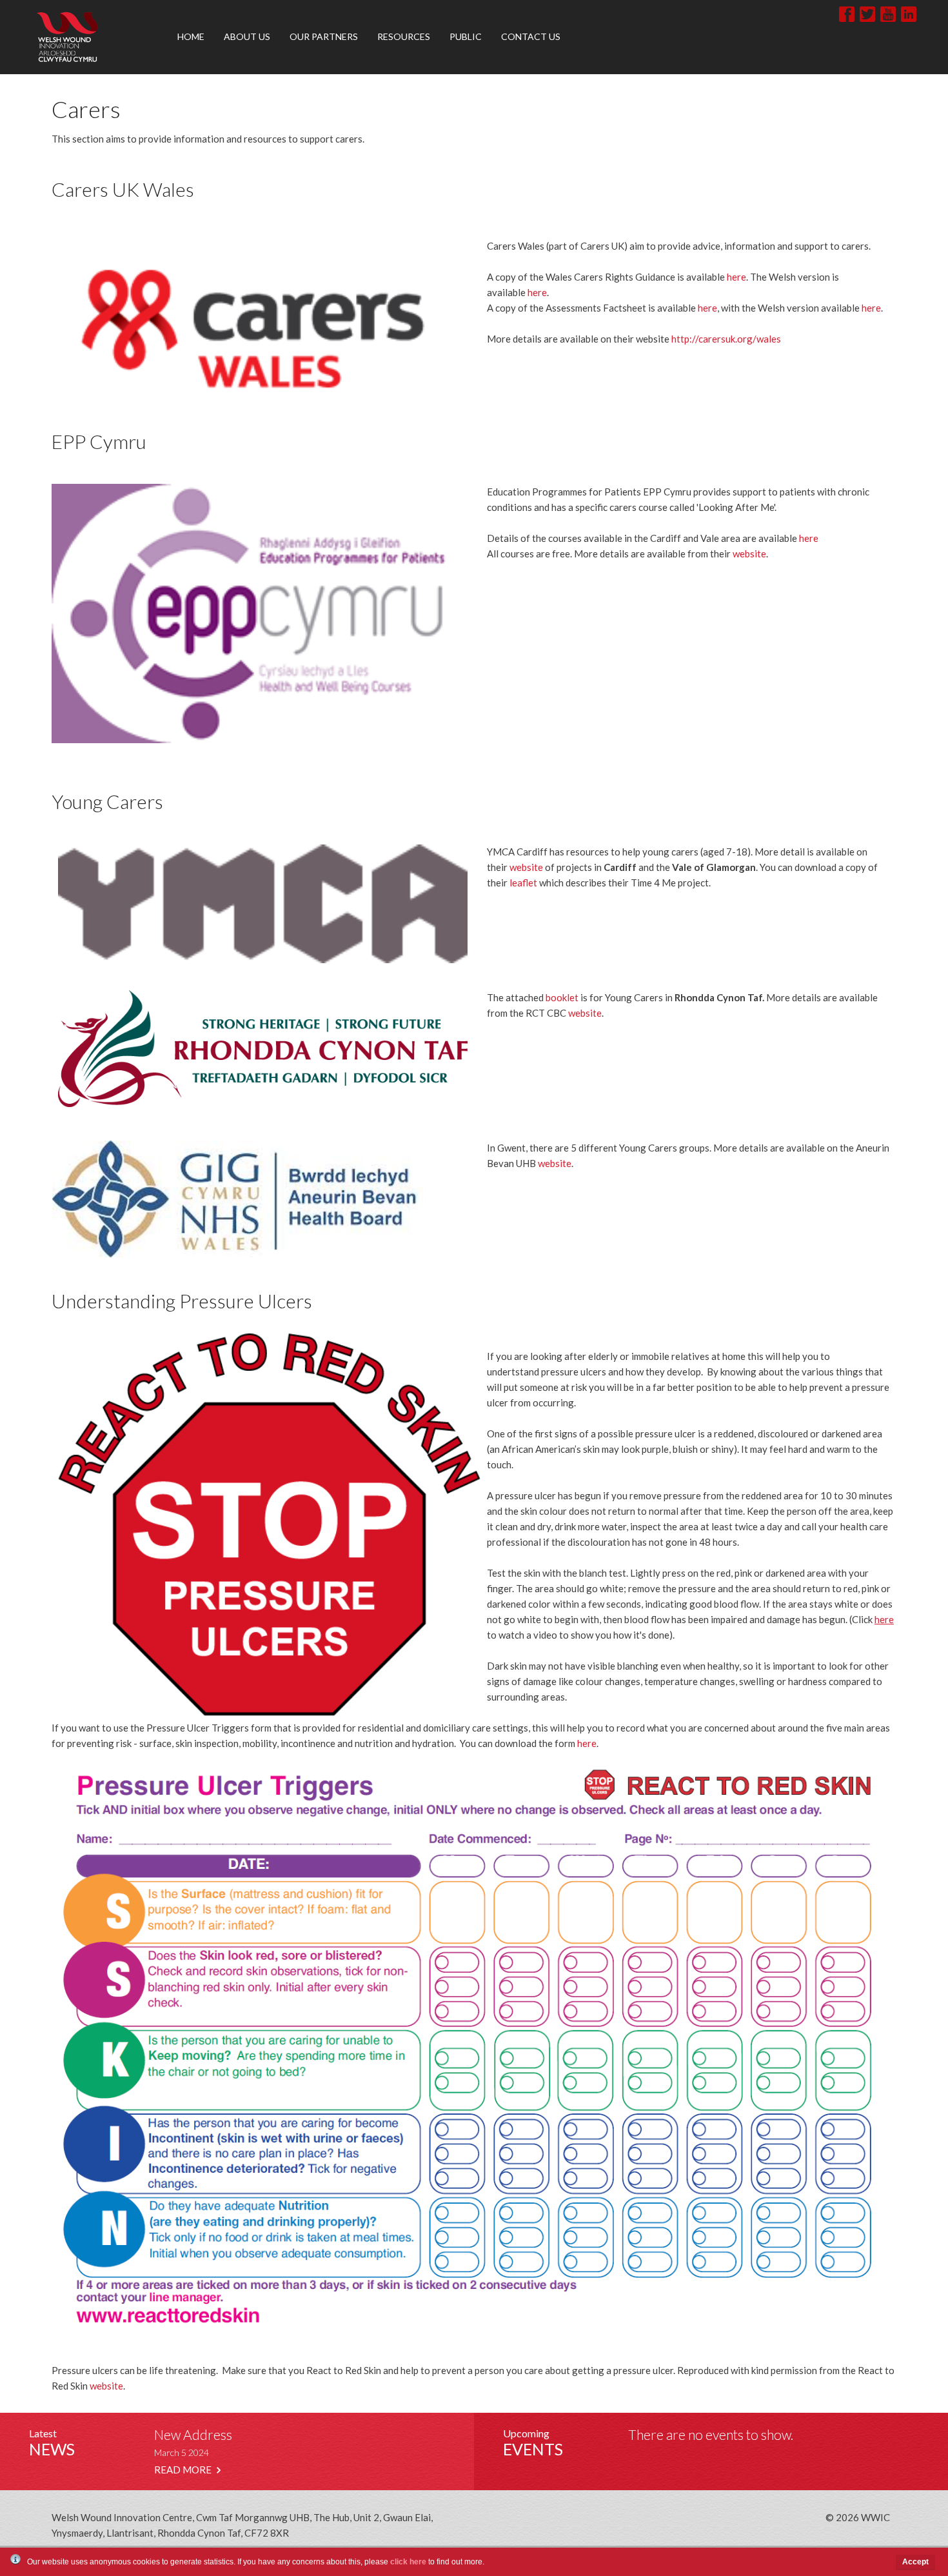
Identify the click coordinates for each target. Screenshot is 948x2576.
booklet (562, 997)
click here (408, 2562)
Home (191, 36)
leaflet (523, 883)
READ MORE (184, 2470)
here (736, 277)
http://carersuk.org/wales (726, 339)
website (749, 554)
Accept (915, 2562)
